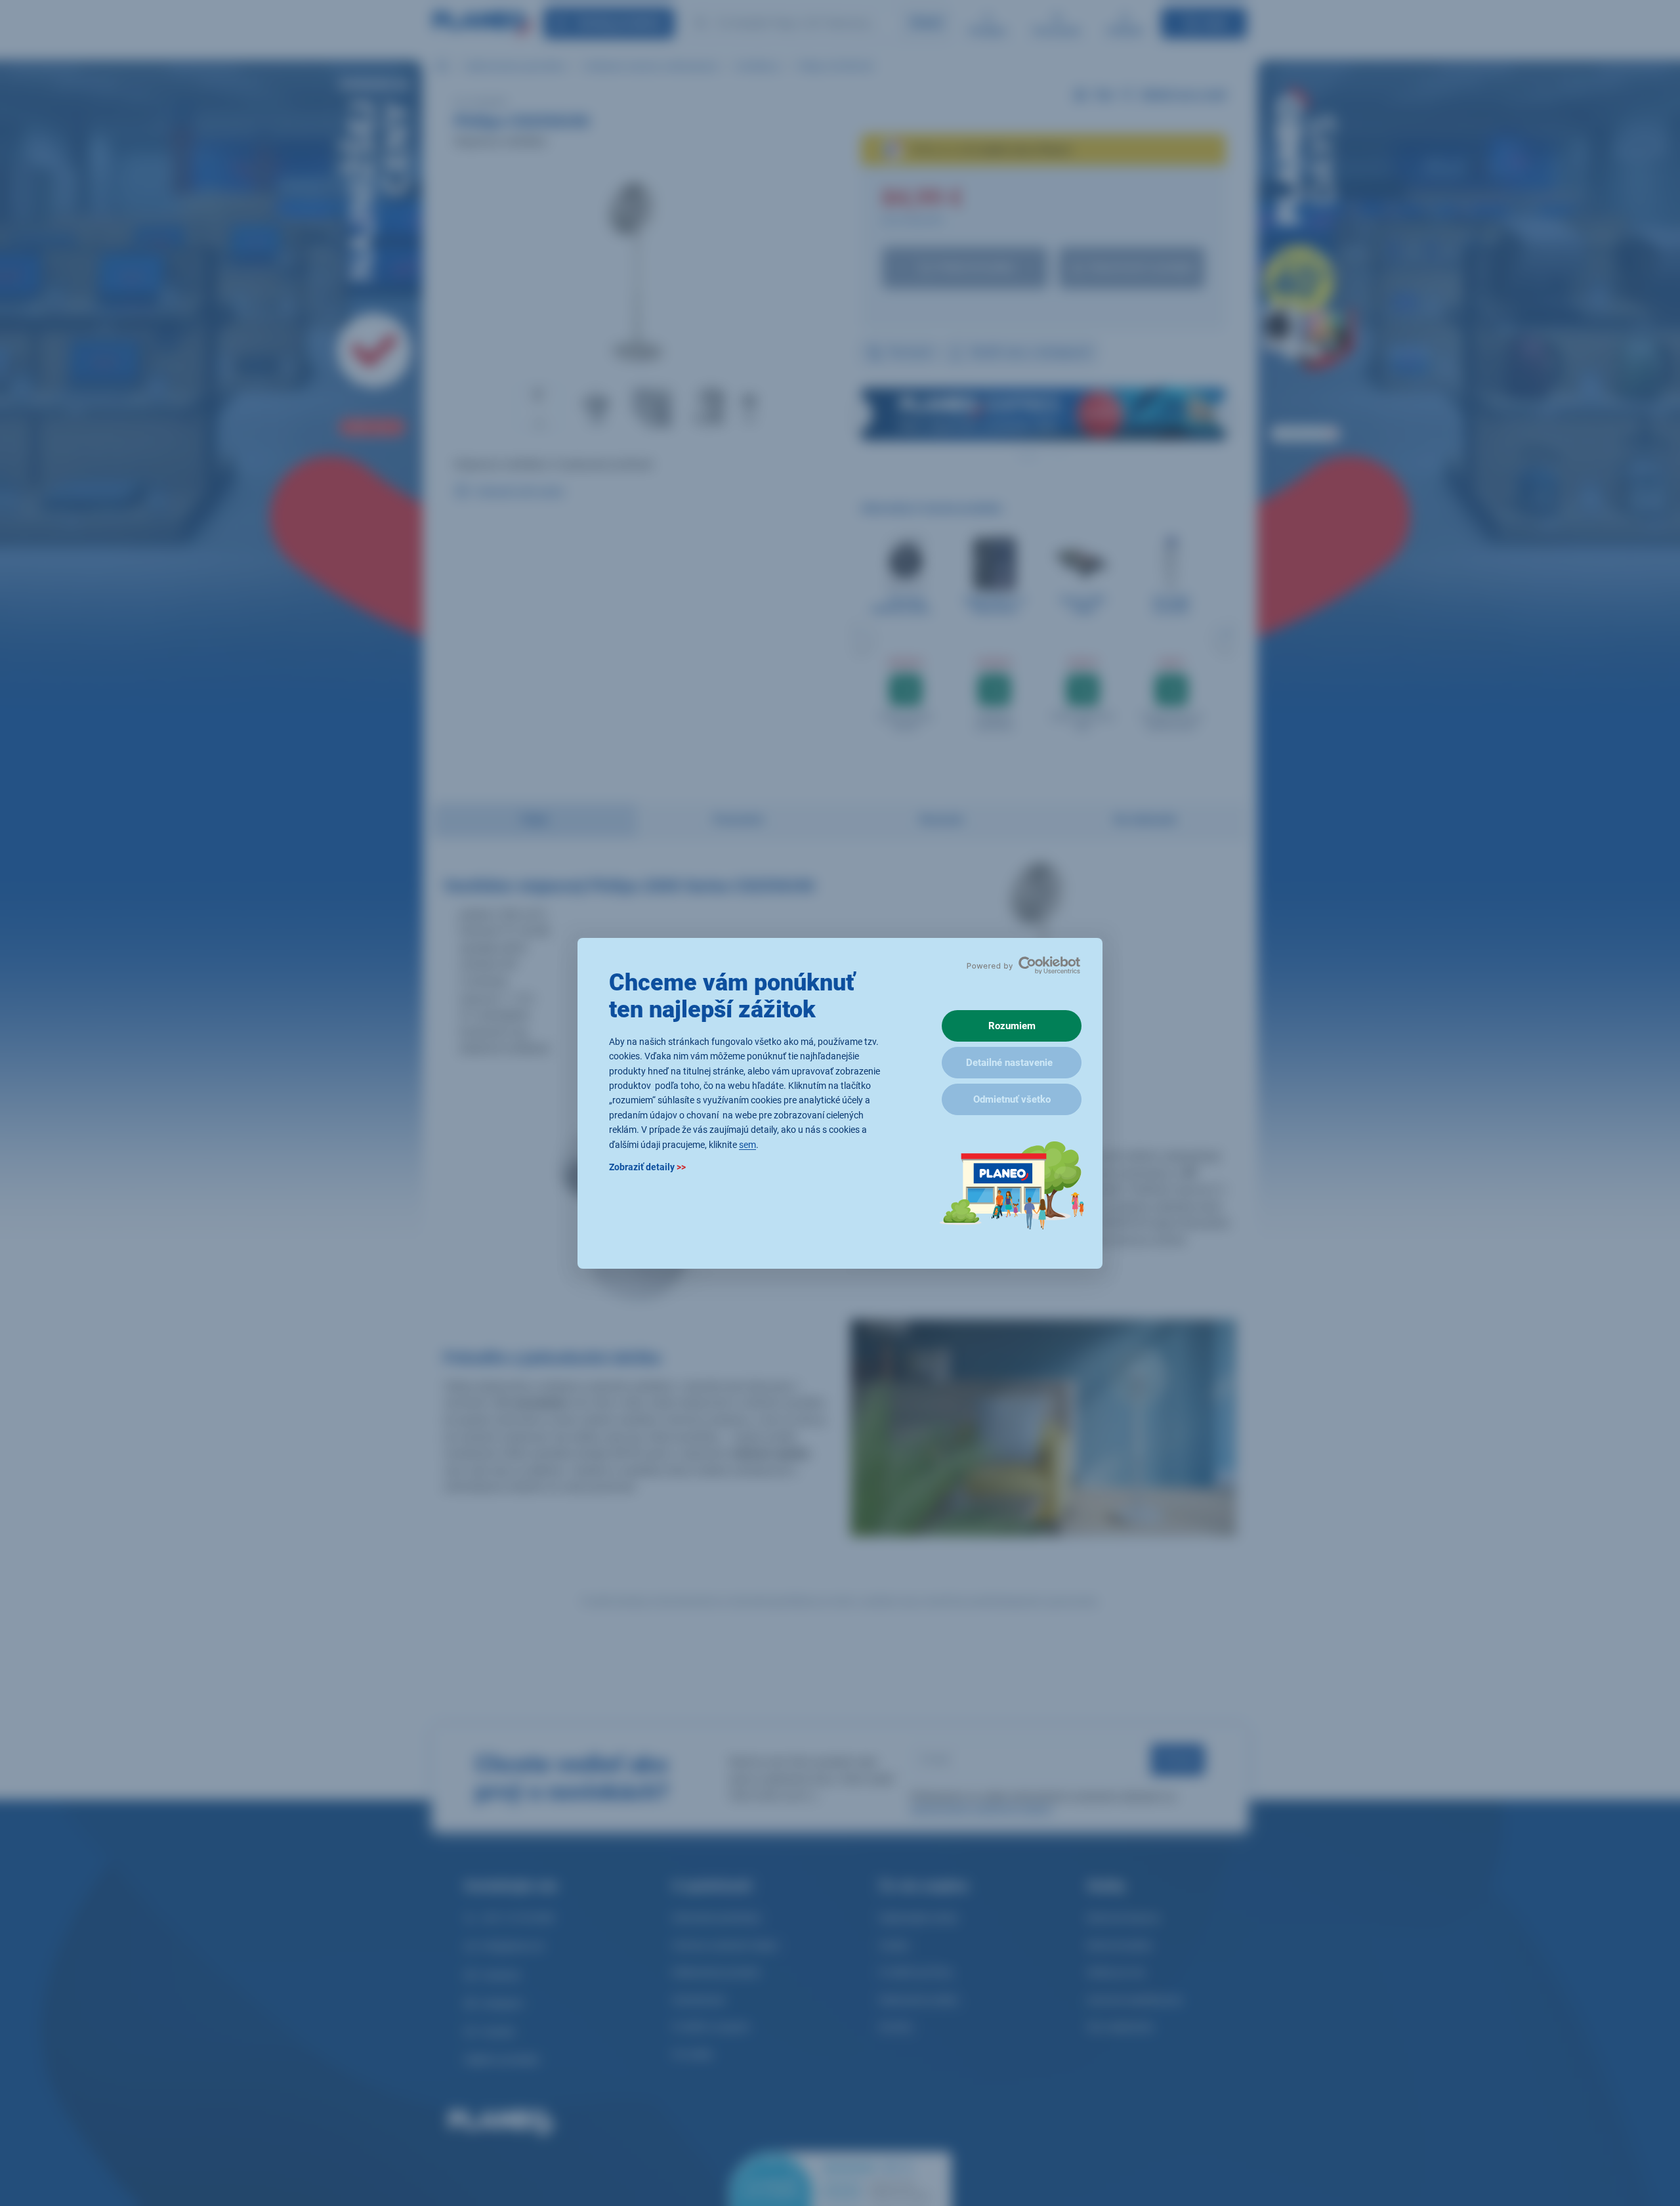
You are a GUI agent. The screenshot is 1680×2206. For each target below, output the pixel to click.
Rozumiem (1012, 1026)
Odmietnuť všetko (1012, 1099)
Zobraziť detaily (647, 1166)
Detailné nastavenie (1009, 1063)
